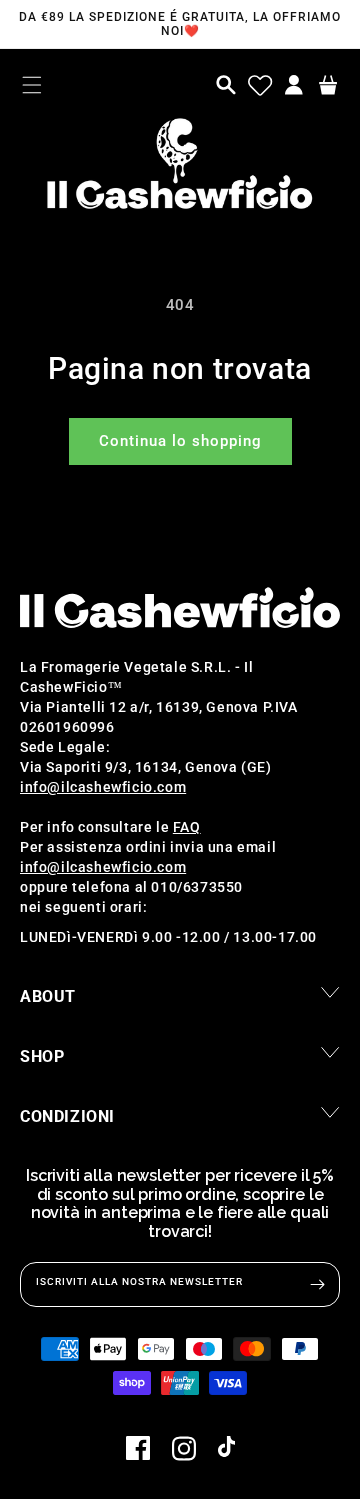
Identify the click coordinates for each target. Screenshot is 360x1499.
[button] (32, 85)
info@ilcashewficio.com (103, 787)
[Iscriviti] (317, 1284)
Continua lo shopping (180, 441)
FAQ (187, 827)
